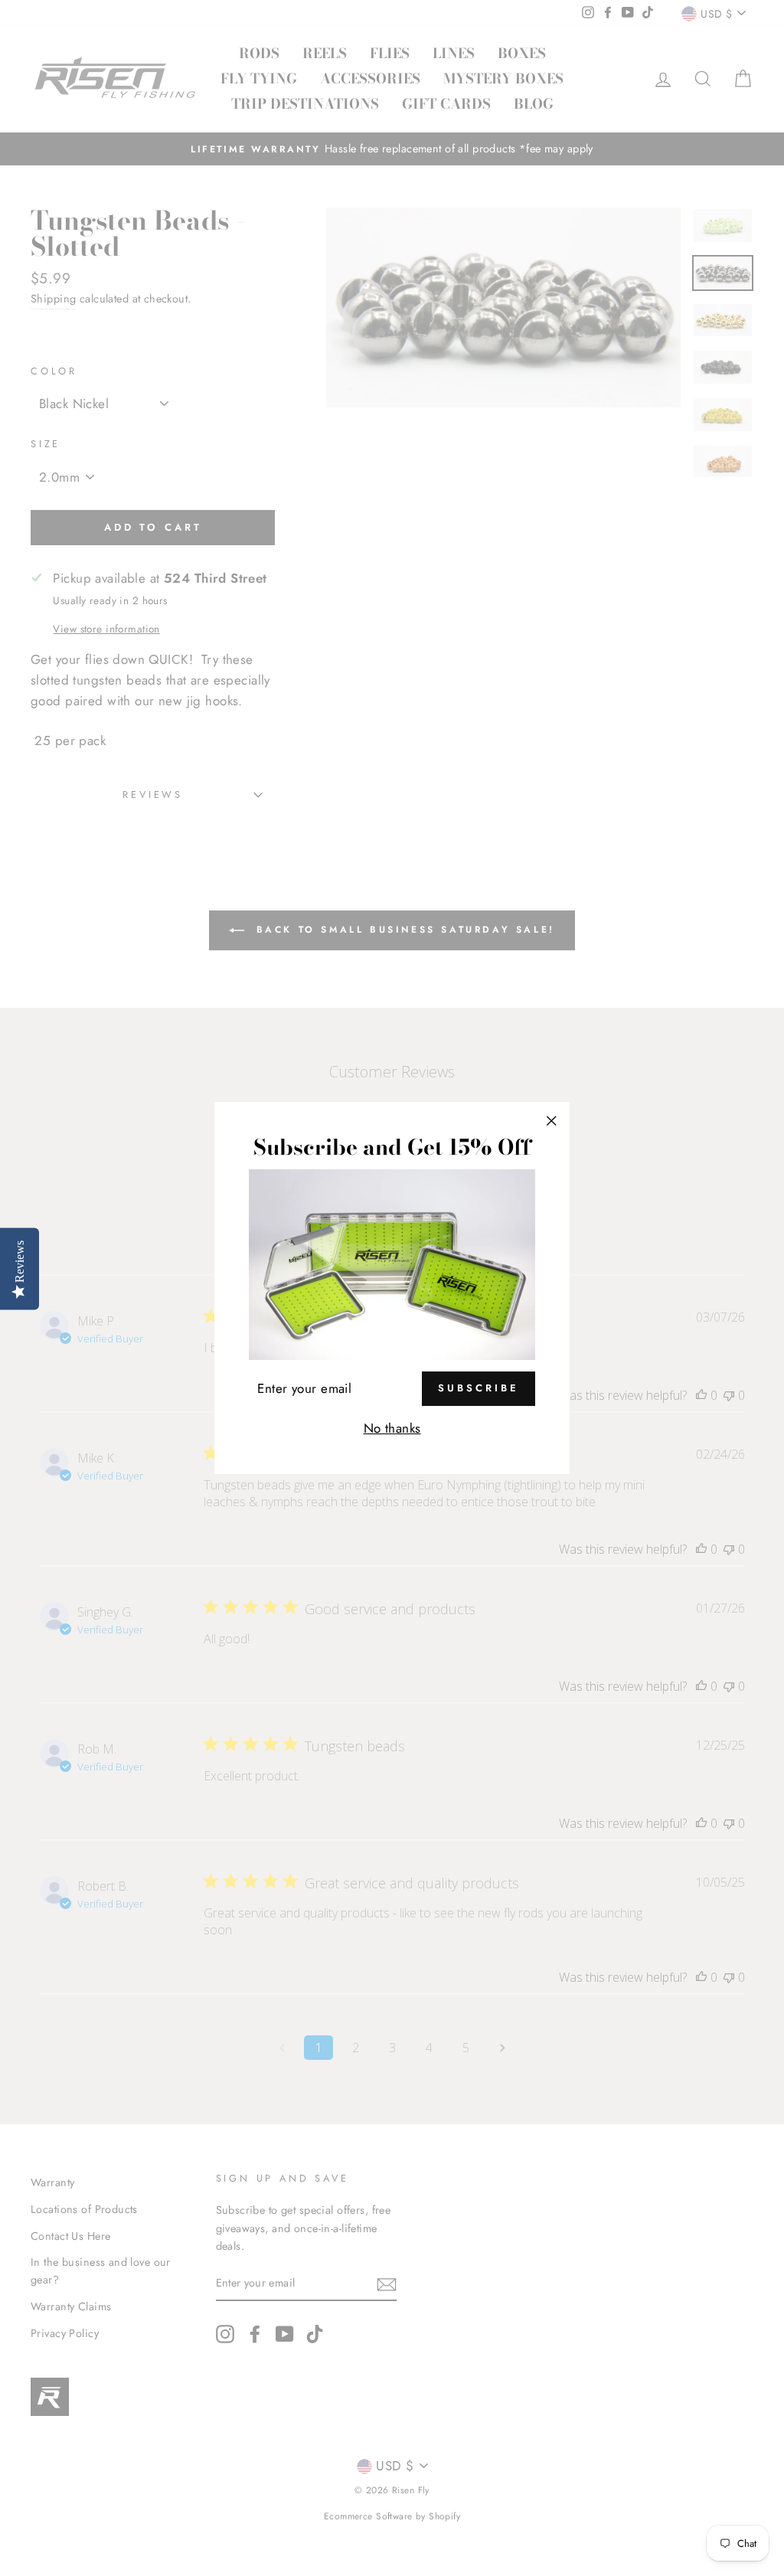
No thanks (392, 1428)
